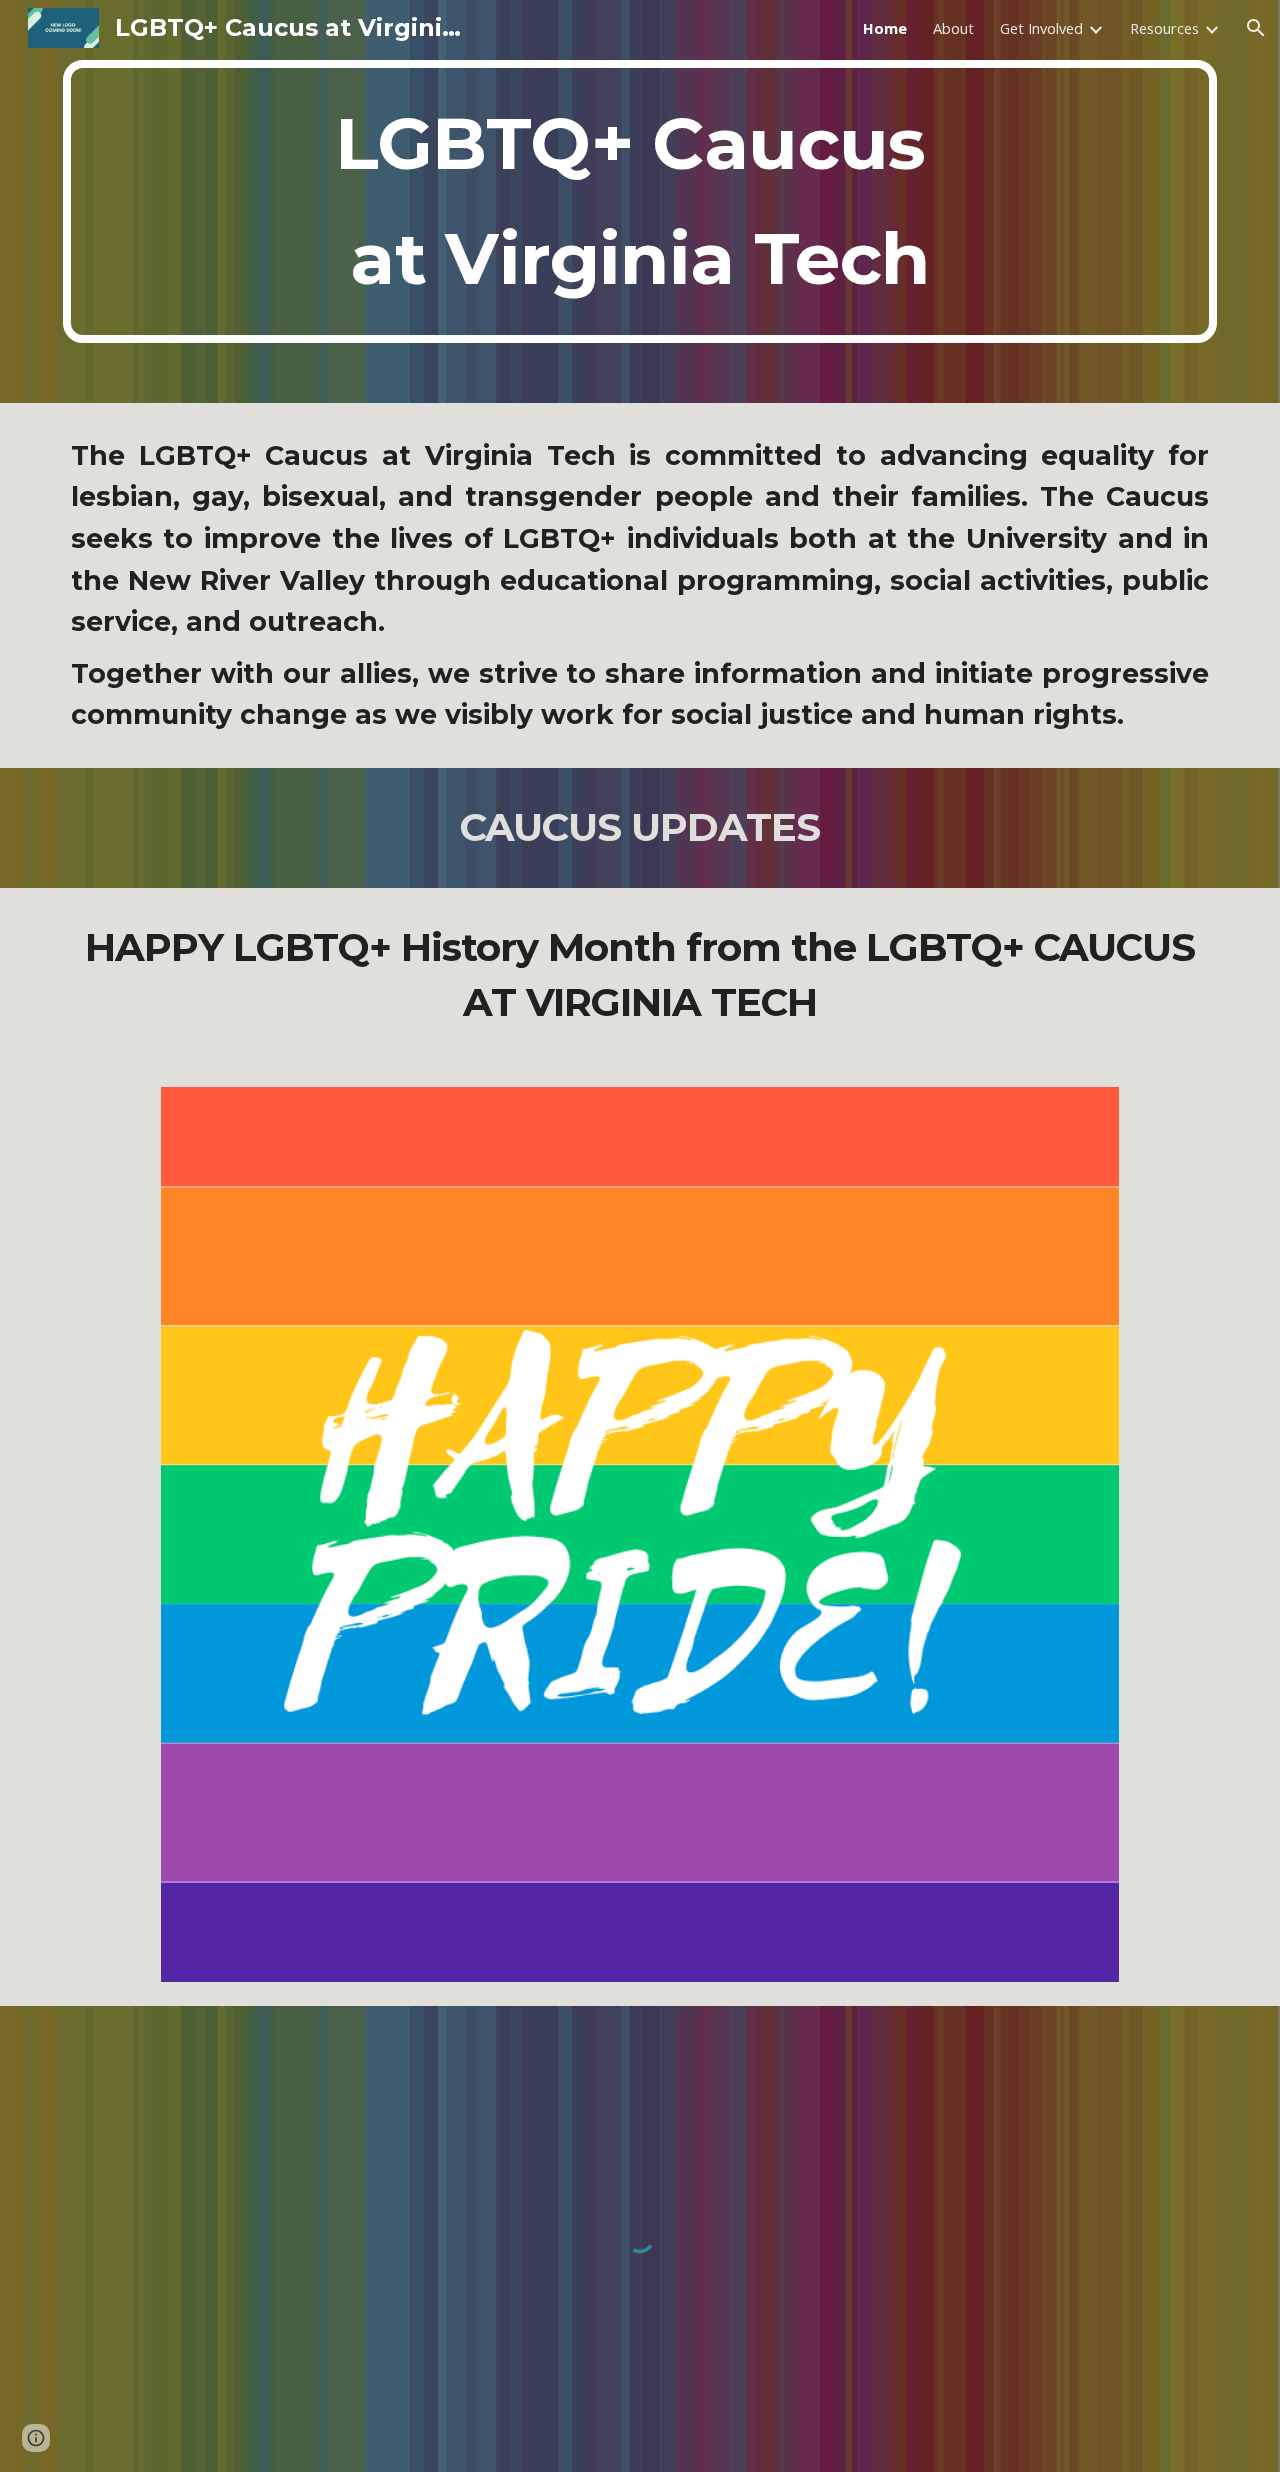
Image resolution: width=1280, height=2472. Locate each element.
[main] (640, 201)
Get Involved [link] (1041, 28)
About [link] (953, 28)
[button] (1256, 28)
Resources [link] (1164, 28)
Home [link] (885, 28)
